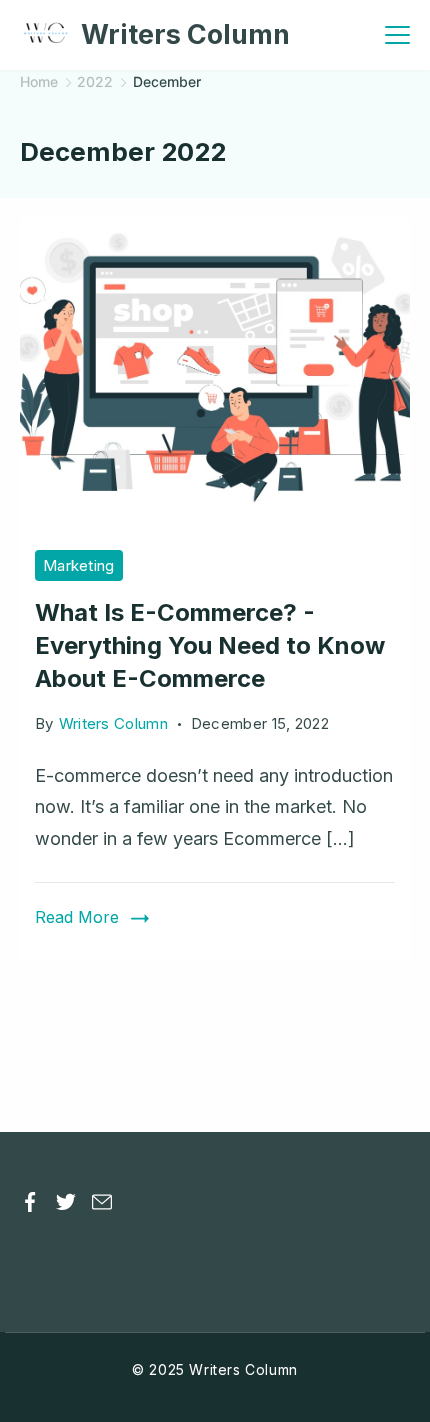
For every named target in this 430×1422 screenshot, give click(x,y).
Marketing (79, 565)
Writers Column (185, 34)
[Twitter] (66, 1202)
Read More (77, 917)
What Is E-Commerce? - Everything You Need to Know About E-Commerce (210, 645)
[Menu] (397, 35)
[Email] (102, 1202)
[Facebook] (30, 1202)
